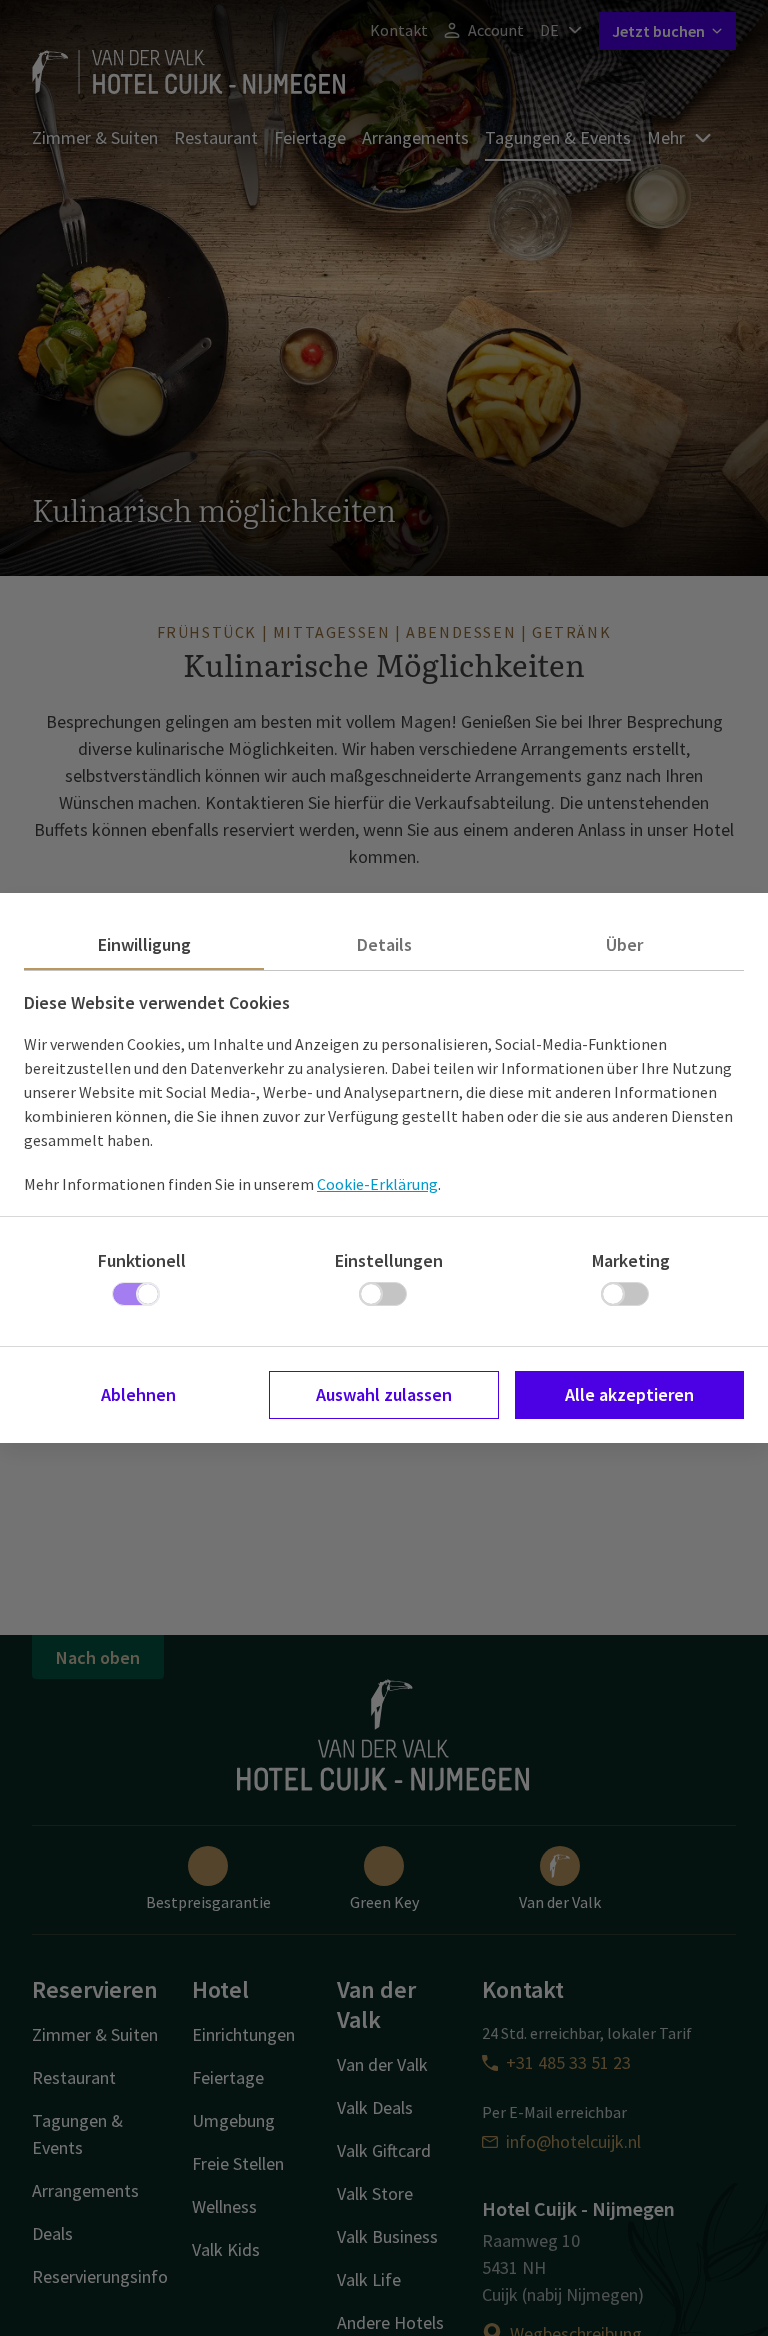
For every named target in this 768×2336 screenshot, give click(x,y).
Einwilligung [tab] (144, 944)
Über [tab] (624, 944)
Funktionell (142, 1260)
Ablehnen (138, 1394)
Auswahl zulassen (384, 1394)
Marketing (631, 1260)
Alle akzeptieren (629, 1394)
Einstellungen (389, 1260)
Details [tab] (384, 944)
